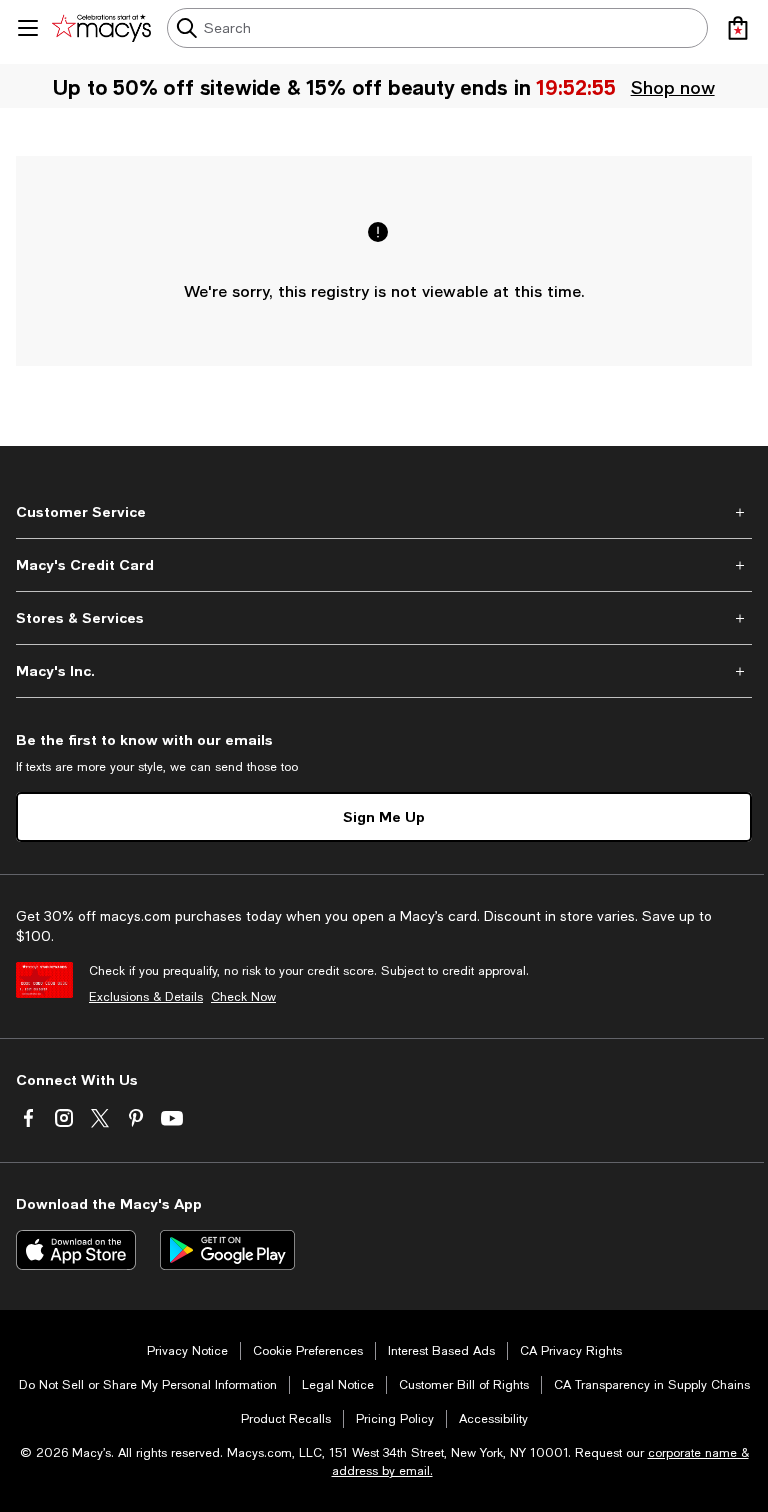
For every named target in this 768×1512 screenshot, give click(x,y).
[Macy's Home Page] (101, 28)
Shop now (674, 87)
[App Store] (76, 1250)
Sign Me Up (384, 816)
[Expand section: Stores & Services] (384, 618)
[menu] (28, 28)
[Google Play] (227, 1250)
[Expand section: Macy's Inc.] (384, 671)
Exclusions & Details (146, 997)
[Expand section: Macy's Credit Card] (384, 565)
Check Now (243, 997)
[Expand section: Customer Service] (384, 512)
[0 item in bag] (738, 28)
